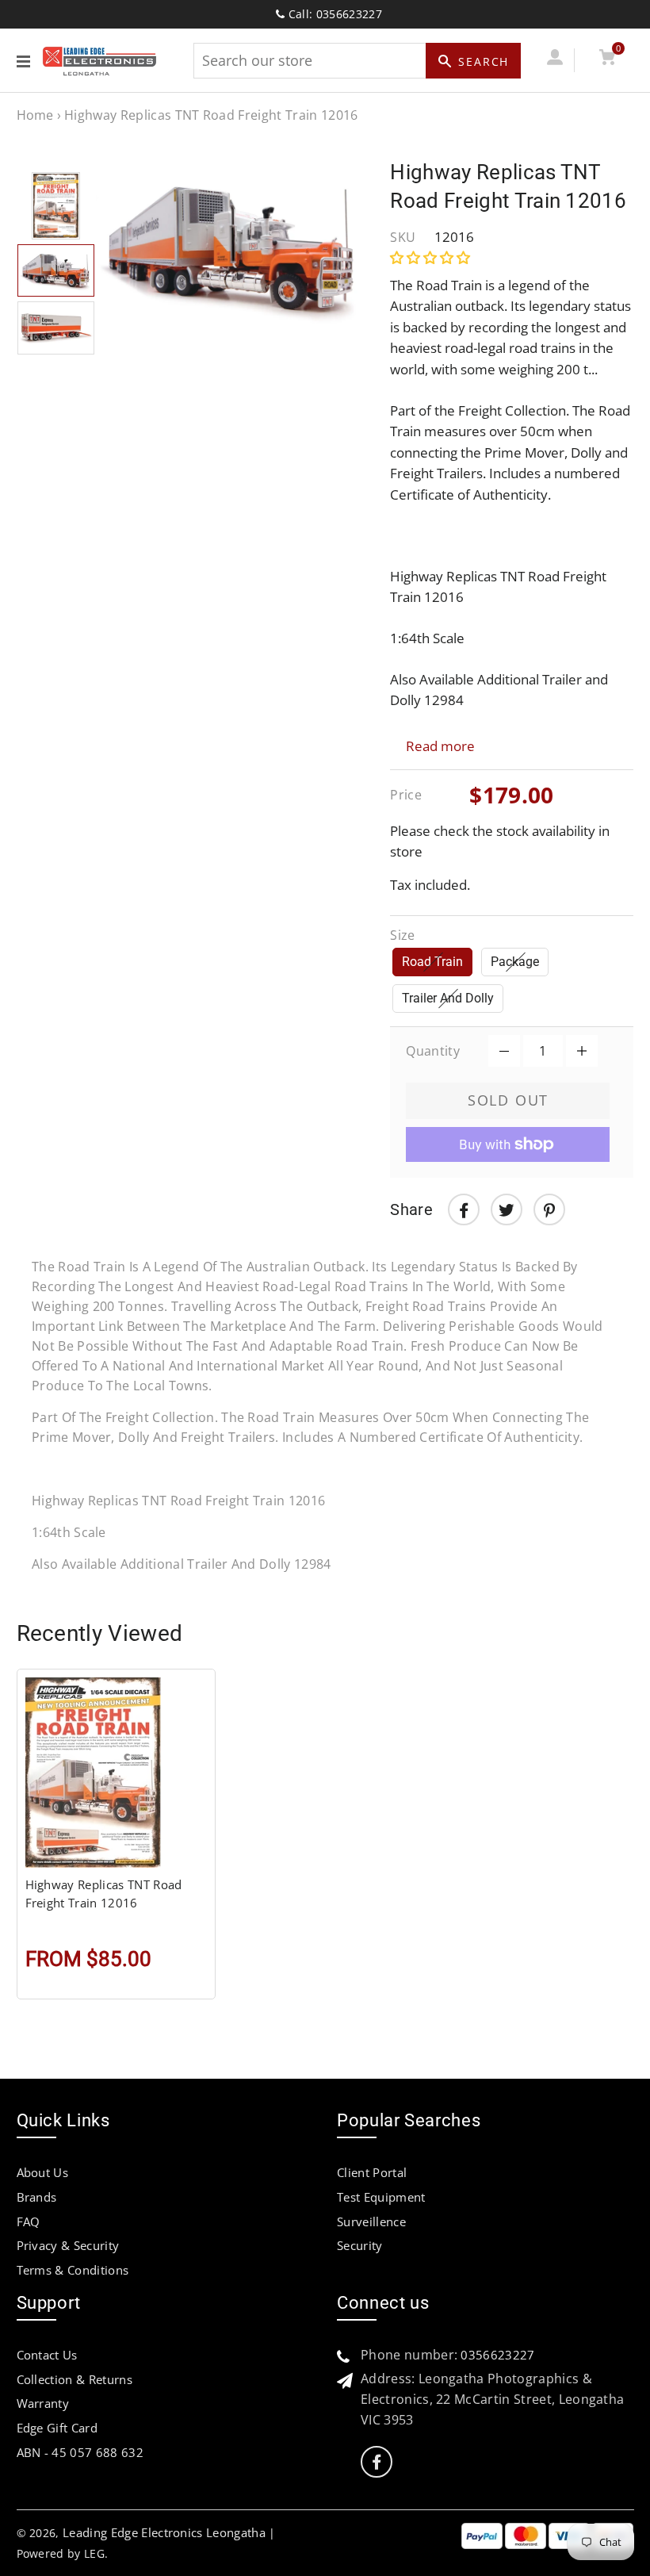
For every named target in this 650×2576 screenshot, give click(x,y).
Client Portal (372, 2172)
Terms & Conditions (73, 2270)
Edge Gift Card (57, 2428)
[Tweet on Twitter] (507, 1209)
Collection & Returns (75, 2379)
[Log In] (555, 60)
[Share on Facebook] (464, 1209)
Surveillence (371, 2221)
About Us (43, 2172)
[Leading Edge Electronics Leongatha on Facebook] (377, 2462)
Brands (37, 2197)
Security (360, 2245)
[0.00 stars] (432, 257)
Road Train (432, 962)
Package (515, 962)
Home (35, 115)
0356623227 (497, 2355)
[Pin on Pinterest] (549, 1209)
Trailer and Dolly (448, 998)
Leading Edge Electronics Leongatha (164, 2532)
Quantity (433, 1051)
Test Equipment (381, 2197)
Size (402, 935)
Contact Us (47, 2355)
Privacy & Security (68, 2245)
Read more (440, 746)
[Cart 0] (608, 60)
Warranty (43, 2403)
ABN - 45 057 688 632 (80, 2452)
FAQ (29, 2221)
